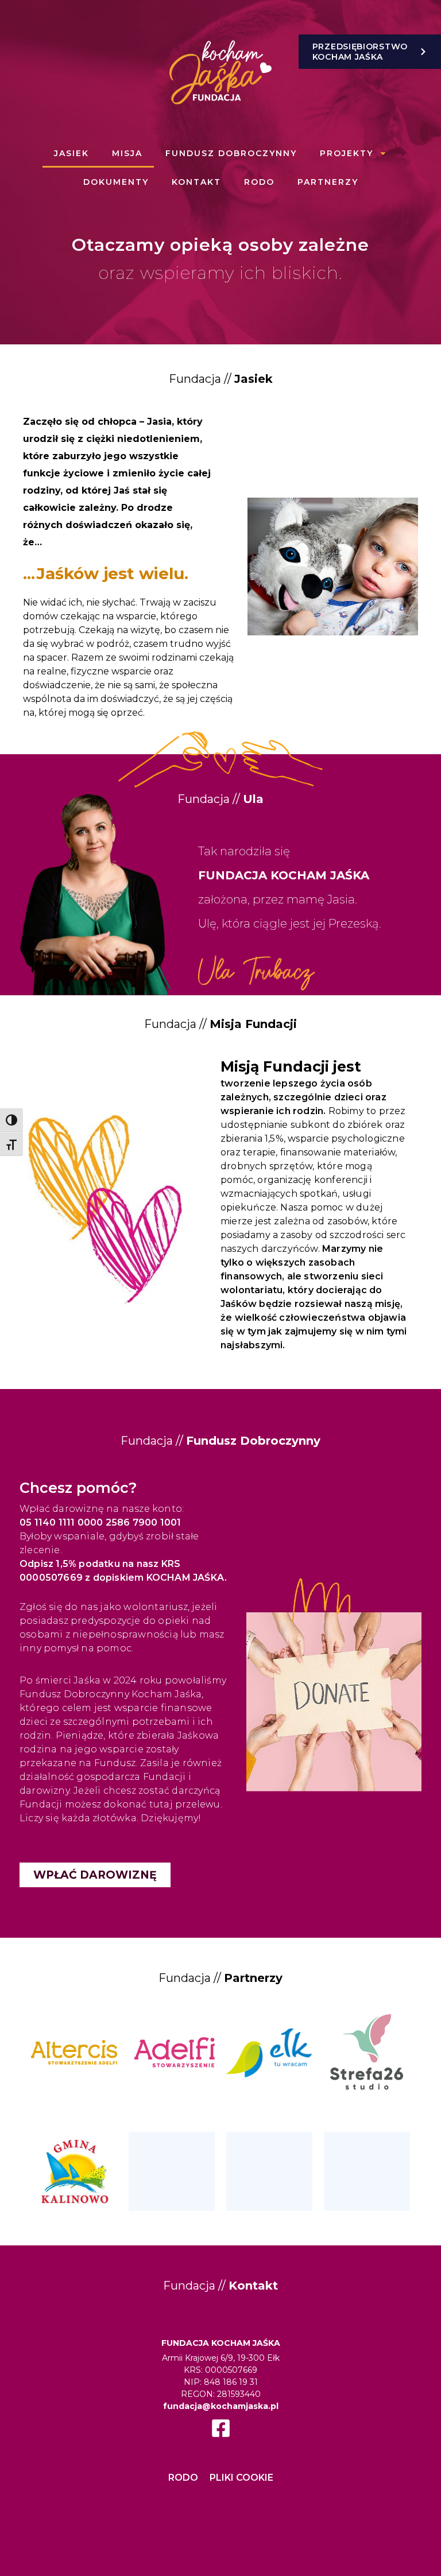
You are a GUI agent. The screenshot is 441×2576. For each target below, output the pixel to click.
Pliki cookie (241, 2478)
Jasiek (71, 153)
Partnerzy (328, 182)
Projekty (347, 153)
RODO (259, 182)
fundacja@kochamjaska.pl (221, 2406)
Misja (127, 153)
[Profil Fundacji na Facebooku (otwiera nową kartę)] (221, 2428)
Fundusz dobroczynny (231, 153)
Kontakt (196, 182)
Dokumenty (116, 182)
